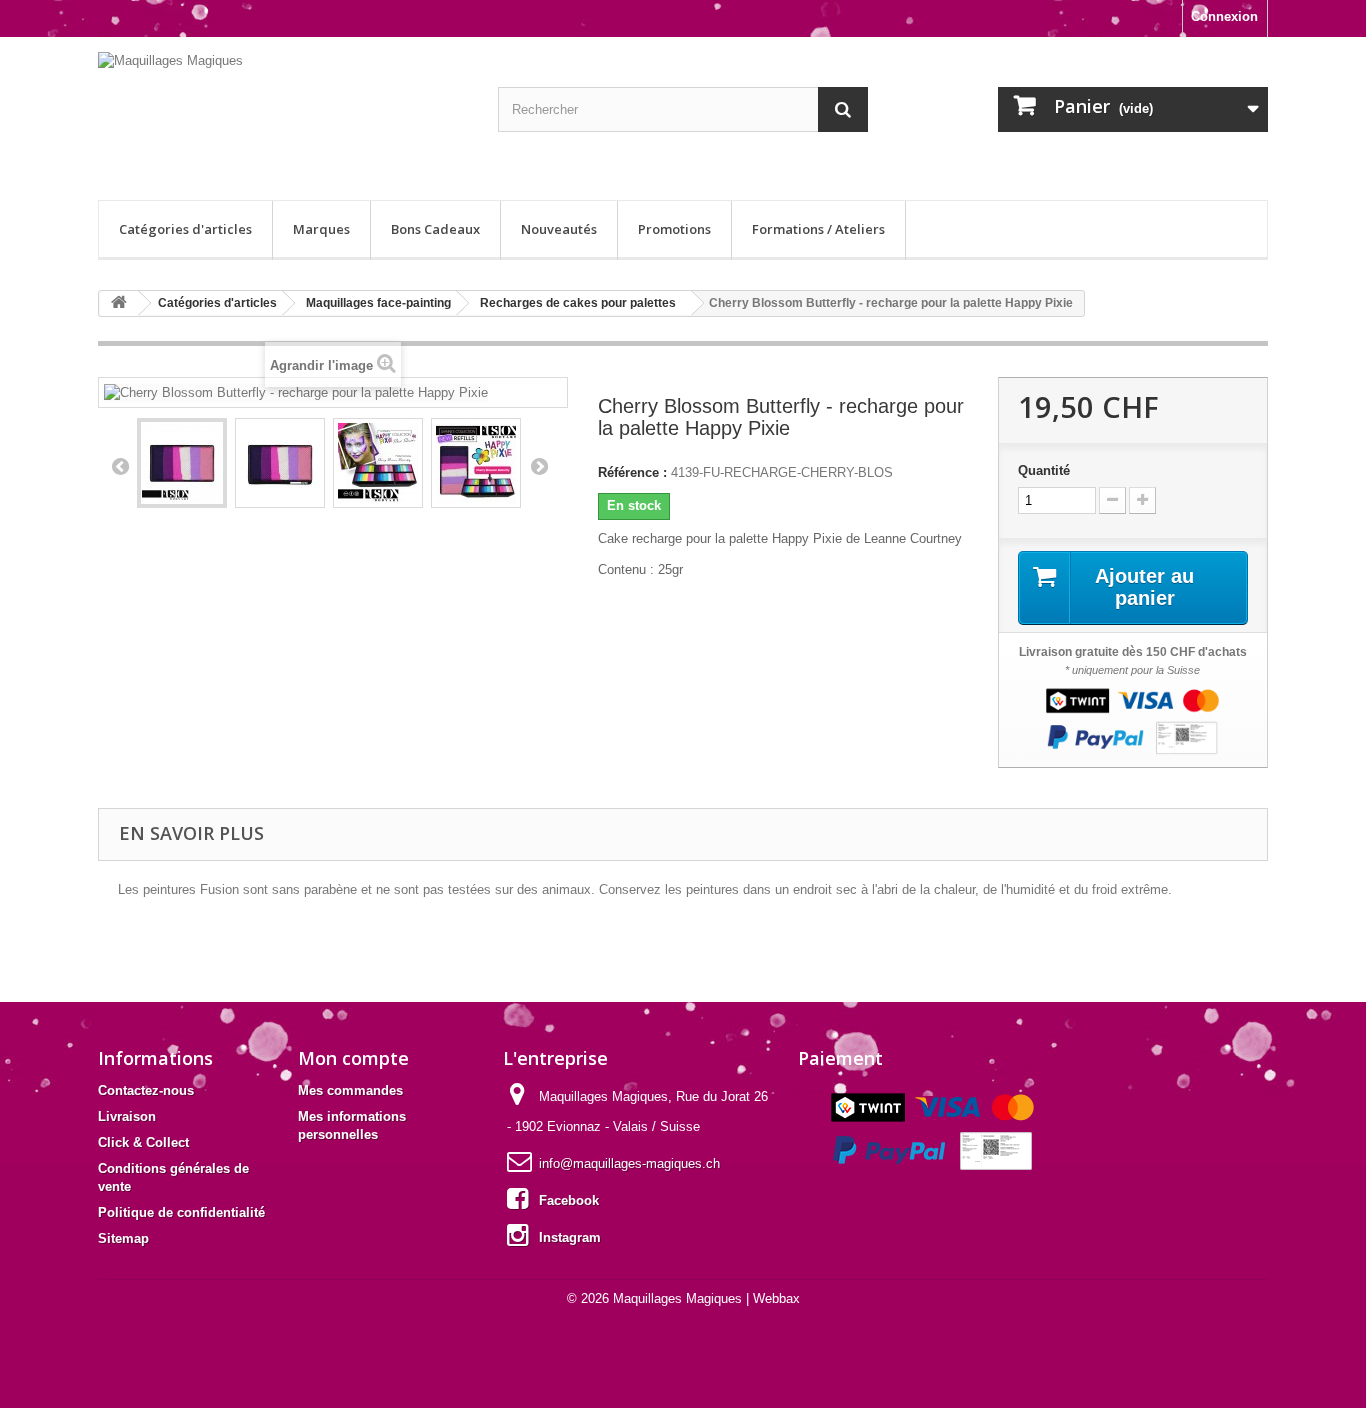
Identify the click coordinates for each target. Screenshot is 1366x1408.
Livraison (127, 1116)
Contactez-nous (146, 1090)
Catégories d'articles (185, 229)
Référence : (632, 472)
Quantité (1044, 470)
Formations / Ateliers (818, 229)
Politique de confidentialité (181, 1212)
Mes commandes (350, 1090)
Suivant (539, 466)
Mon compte (353, 1058)
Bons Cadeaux (435, 229)
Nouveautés (559, 229)
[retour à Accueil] (119, 303)
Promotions (674, 229)
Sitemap (123, 1238)
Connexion (1224, 16)
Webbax (776, 1298)
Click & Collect (143, 1142)
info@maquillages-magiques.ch (629, 1163)
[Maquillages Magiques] (283, 113)
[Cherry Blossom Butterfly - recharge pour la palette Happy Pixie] (182, 463)
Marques (321, 229)
